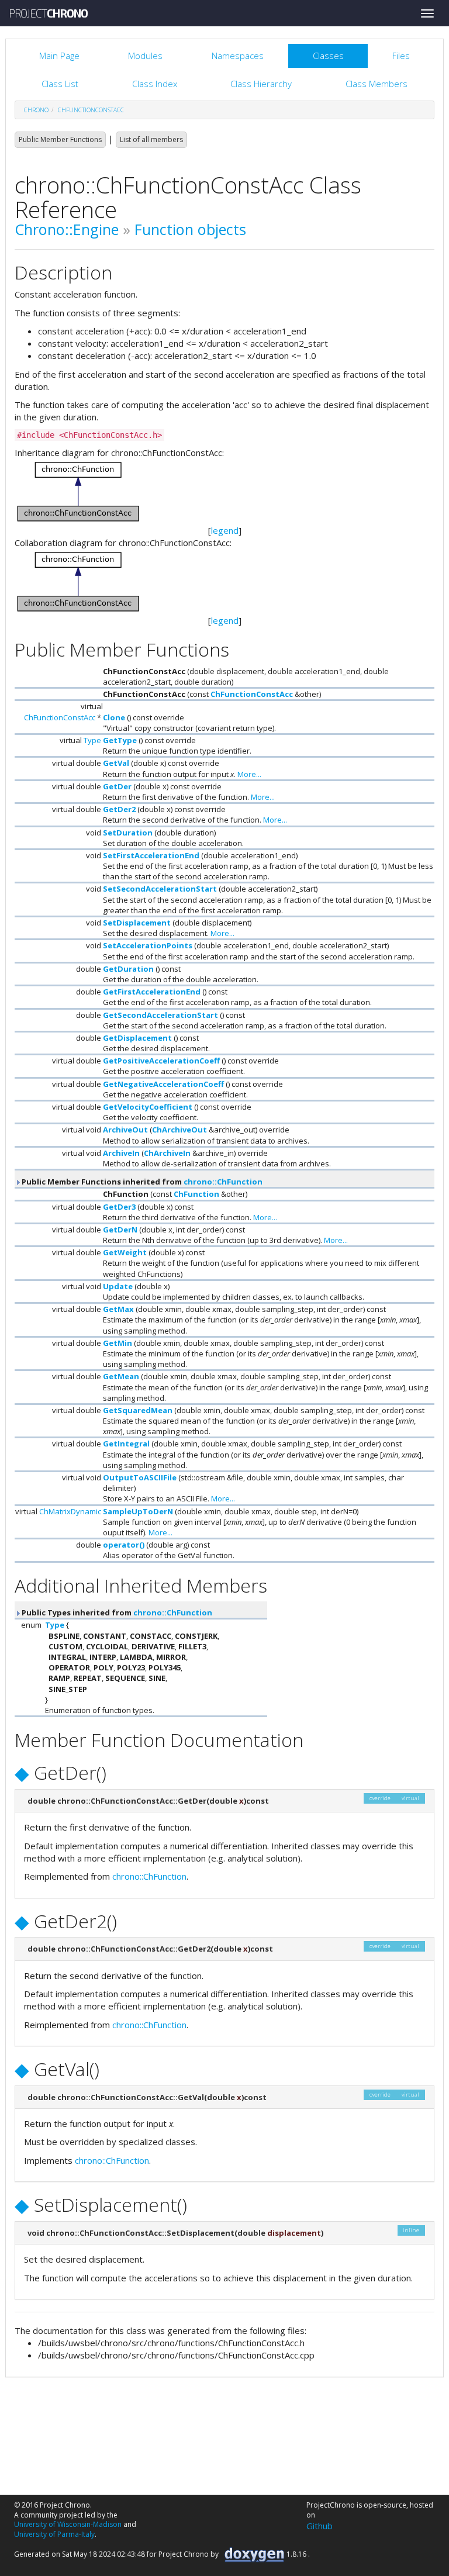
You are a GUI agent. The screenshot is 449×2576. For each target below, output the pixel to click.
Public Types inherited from (116, 1612)
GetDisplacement (137, 1038)
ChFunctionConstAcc (91, 110)
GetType (120, 740)
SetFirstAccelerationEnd (151, 855)
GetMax (118, 1309)
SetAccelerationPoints (148, 945)
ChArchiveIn (167, 1153)
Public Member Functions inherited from (141, 1182)
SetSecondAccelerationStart (160, 889)
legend (225, 530)
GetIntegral (126, 1444)
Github (320, 2526)
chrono (36, 110)
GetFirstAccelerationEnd (152, 992)
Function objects (190, 229)
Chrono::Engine (67, 229)
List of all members (151, 139)
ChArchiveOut (179, 1130)
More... (249, 774)
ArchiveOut (125, 1130)
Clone (114, 717)
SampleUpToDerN (138, 1511)
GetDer (117, 786)
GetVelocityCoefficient (148, 1107)
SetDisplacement (137, 923)
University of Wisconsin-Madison (68, 2524)
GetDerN (120, 1230)
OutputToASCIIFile (140, 1477)
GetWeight (125, 1252)
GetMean (121, 1376)
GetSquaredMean (138, 1410)
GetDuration (128, 969)
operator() (124, 1545)
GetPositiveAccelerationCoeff (161, 1061)
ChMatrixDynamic (70, 1511)
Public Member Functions (60, 139)
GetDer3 (119, 1207)
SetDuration (128, 833)
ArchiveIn (121, 1153)
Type (92, 740)
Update (118, 1286)
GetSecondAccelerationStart (160, 1015)
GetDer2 (119, 809)
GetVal (116, 763)
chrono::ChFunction (223, 1182)
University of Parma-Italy (54, 2534)
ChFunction (196, 1194)
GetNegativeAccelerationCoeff (163, 1084)
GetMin (118, 1343)
